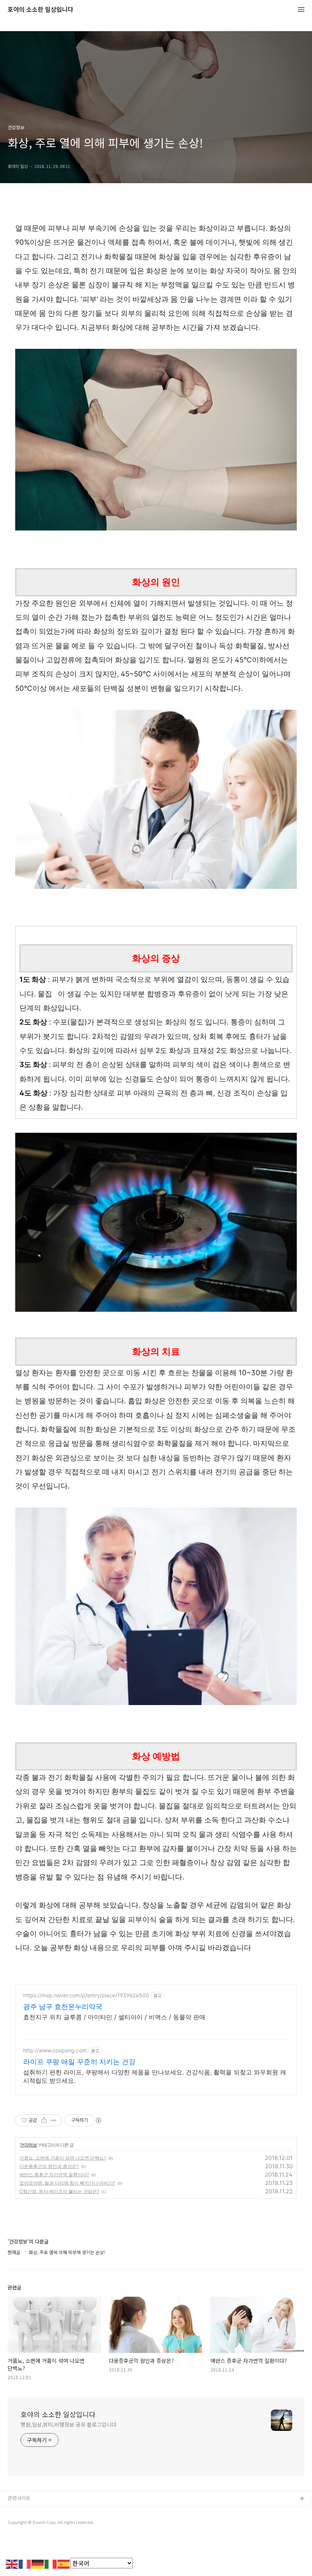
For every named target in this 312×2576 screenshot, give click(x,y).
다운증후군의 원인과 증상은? (49, 2166)
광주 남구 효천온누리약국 (63, 2007)
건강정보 (29, 2145)
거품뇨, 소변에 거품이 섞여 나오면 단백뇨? (63, 2158)
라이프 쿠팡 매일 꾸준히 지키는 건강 (79, 2062)
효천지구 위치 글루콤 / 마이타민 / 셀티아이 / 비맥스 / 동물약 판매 (114, 2017)
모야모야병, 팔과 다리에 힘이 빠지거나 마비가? (67, 2183)
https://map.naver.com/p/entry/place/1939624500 (86, 1995)
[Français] (25, 2563)
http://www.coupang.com (55, 2050)
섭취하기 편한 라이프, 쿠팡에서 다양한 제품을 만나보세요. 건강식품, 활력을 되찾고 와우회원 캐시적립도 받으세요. (155, 2076)
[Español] (64, 2563)
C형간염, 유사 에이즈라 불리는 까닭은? (59, 2191)
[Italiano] (51, 2563)
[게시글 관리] (53, 2120)
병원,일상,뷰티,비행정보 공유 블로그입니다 (68, 2424)
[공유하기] (44, 2120)
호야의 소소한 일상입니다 (41, 10)
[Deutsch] (38, 2563)
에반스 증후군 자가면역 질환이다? (54, 2175)
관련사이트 (19, 2498)
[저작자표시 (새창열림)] (98, 2120)
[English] (12, 2563)
